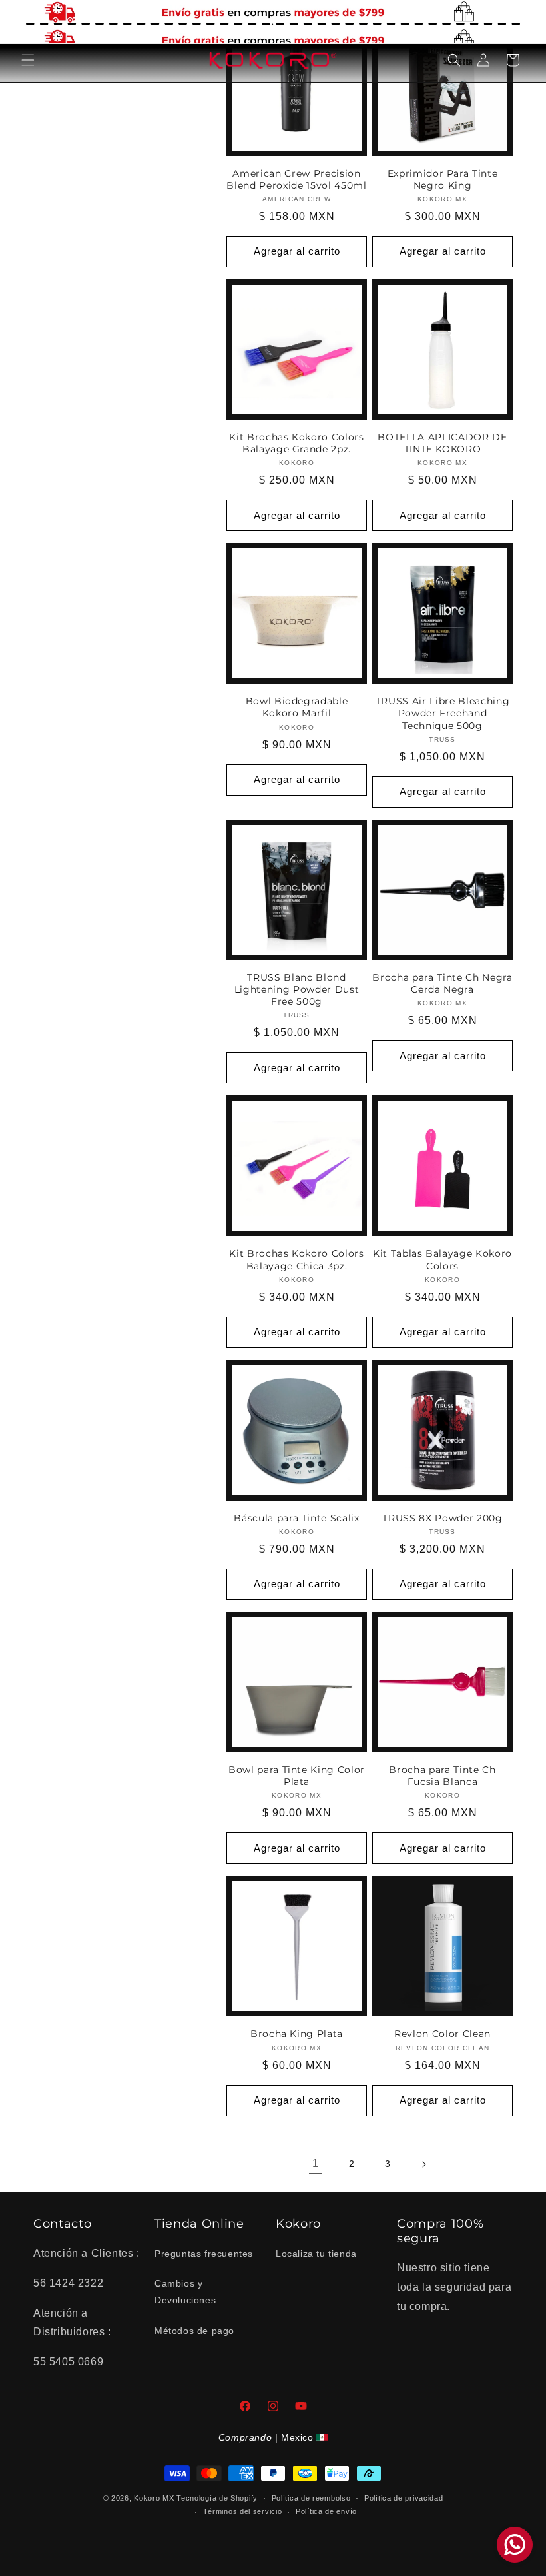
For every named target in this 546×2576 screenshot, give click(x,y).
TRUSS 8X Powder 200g (442, 1518)
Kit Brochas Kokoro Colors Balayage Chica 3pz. (297, 1259)
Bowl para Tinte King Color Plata (297, 1776)
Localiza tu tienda (316, 2254)
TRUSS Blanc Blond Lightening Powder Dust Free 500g (297, 989)
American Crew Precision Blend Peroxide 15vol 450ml (296, 179)
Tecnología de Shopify (217, 2498)
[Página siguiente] (423, 2164)
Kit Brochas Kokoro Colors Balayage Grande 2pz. (297, 443)
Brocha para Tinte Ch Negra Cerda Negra (442, 983)
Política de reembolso (311, 2498)
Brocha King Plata (297, 2034)
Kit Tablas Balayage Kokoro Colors (442, 1259)
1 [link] (316, 2163)
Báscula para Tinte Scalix (297, 1518)
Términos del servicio (243, 2511)
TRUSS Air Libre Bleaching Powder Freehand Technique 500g (443, 713)
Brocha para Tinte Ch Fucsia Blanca (442, 1776)
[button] (28, 60)
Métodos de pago (194, 2331)
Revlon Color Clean (442, 2034)
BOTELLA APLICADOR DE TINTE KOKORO (442, 443)
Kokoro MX (154, 2498)
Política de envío (326, 2511)
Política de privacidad (404, 2498)
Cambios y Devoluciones (185, 2292)
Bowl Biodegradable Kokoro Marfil (297, 707)
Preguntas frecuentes (204, 2254)
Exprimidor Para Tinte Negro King (443, 179)
